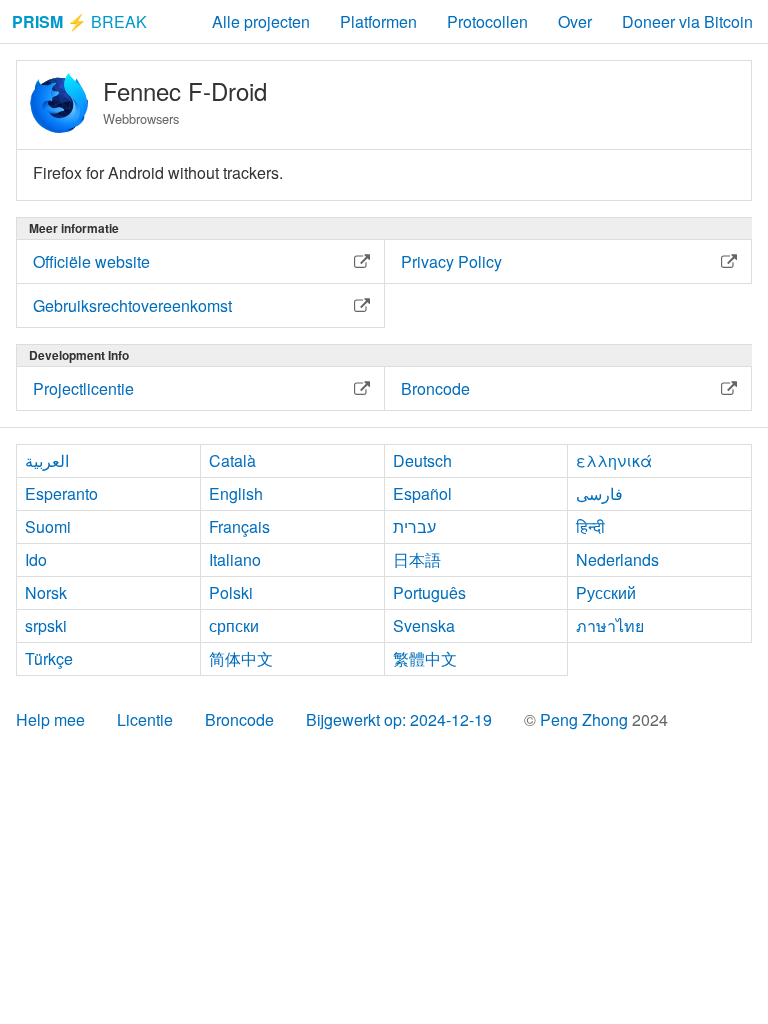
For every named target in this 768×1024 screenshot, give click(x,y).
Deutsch (422, 460)
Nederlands (617, 559)
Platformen (378, 21)
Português (429, 592)
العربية (47, 460)
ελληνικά (614, 460)
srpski (46, 625)
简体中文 (241, 658)
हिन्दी (590, 526)
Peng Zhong (586, 719)
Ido (36, 559)
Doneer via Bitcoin (687, 21)
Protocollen (487, 21)
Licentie (145, 719)
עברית (414, 526)
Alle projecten (261, 21)
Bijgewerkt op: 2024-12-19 (399, 719)
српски (234, 625)
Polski (231, 592)
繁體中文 (425, 658)
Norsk (46, 592)
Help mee (50, 719)
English (236, 493)
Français (239, 526)
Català (232, 460)
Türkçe (49, 658)
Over (575, 21)
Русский (606, 592)
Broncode (239, 719)
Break (79, 21)
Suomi (48, 526)
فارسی (599, 493)
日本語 (417, 559)
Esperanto (61, 493)
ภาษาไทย (610, 625)
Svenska (424, 625)
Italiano (235, 559)
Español (422, 493)
